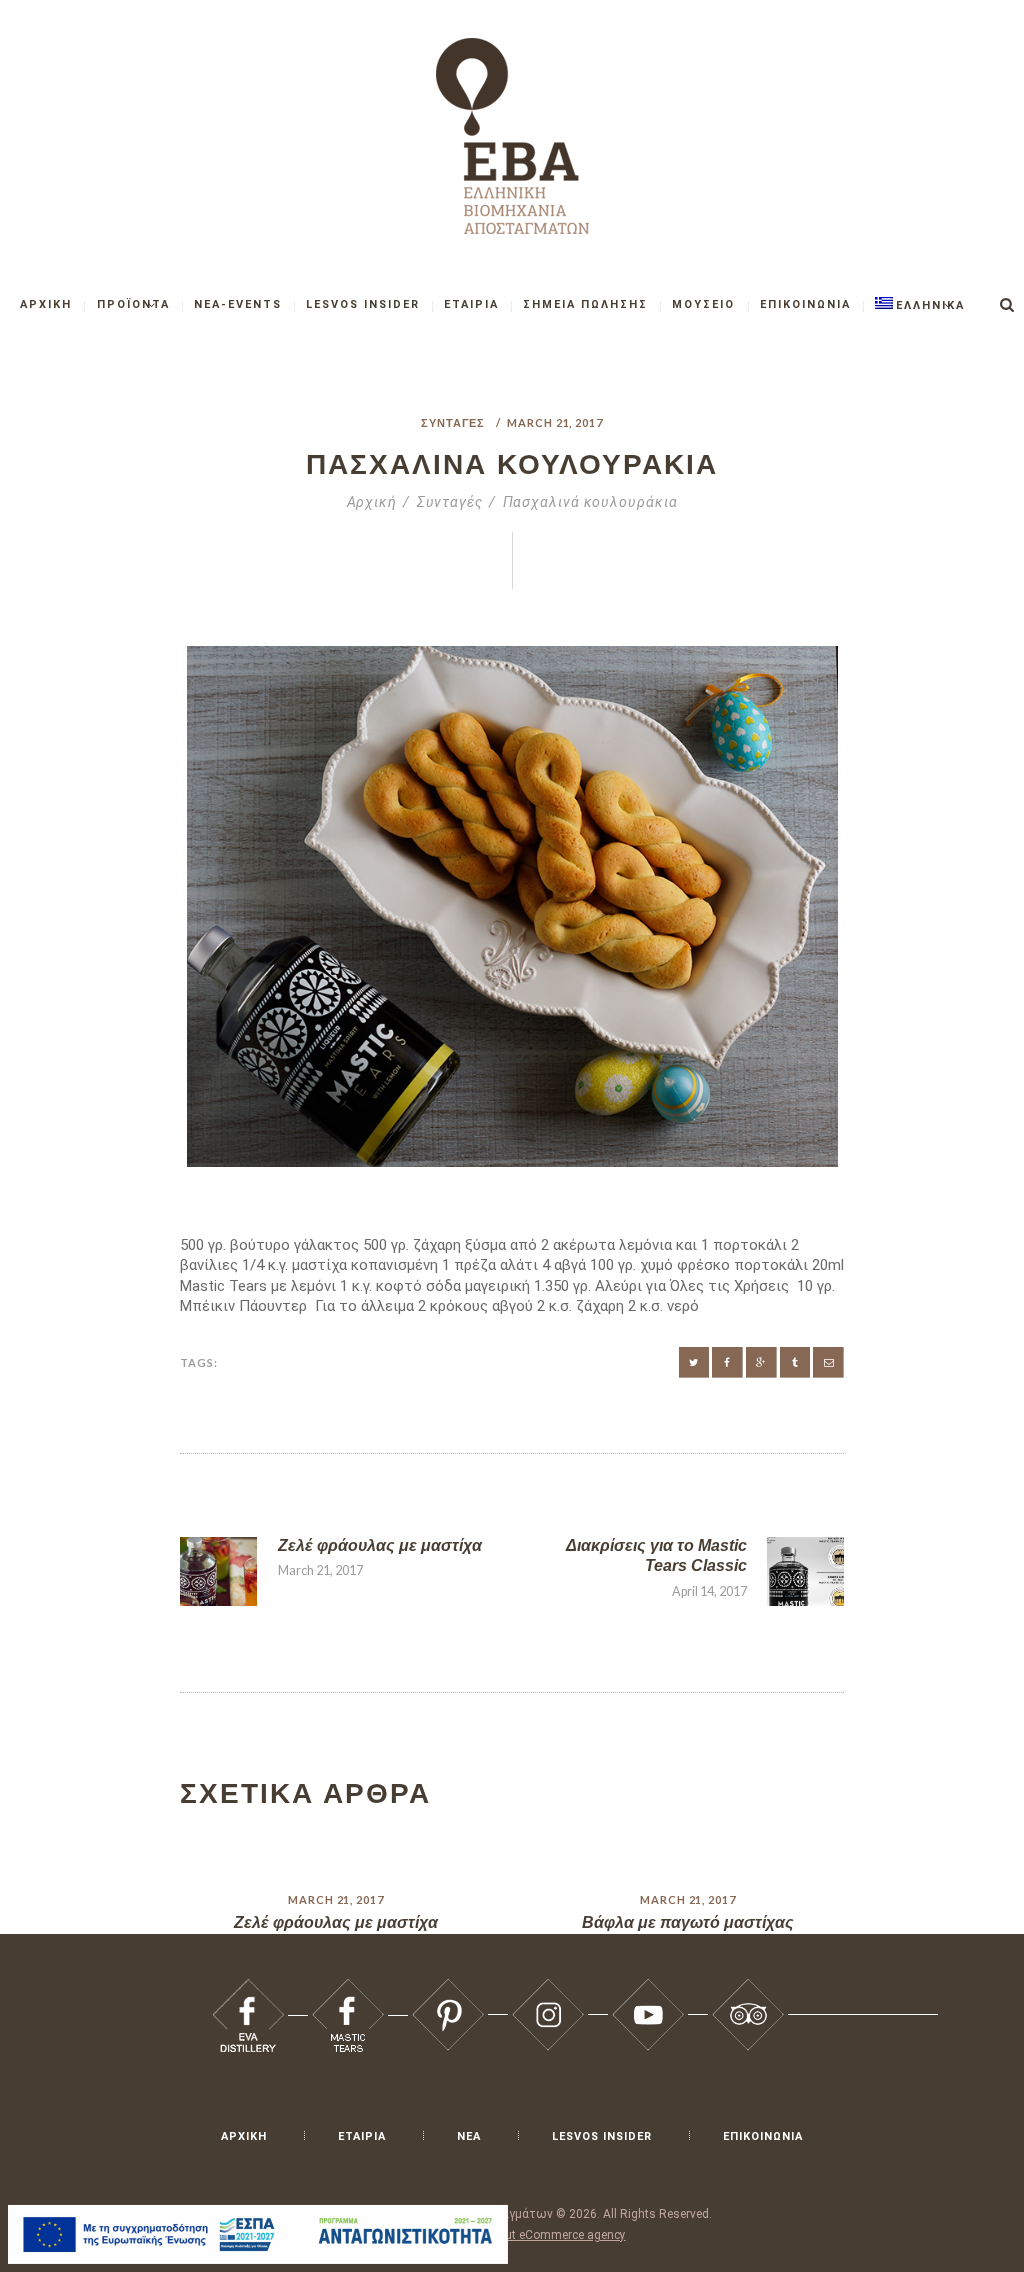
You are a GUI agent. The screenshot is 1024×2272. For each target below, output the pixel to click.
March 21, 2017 (555, 422)
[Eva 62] (828, 1362)
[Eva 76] (748, 1988)
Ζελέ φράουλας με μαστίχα (336, 1922)
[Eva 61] (795, 1362)
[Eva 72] (348, 1988)
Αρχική (372, 502)
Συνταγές (453, 422)
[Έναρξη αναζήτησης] (1007, 305)
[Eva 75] (648, 1988)
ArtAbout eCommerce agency (547, 2235)
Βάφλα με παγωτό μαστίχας (688, 1922)
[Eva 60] (761, 1362)
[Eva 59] (727, 1362)
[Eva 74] (548, 1988)
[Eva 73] (448, 1988)
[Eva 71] (248, 1988)
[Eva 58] (694, 1362)
